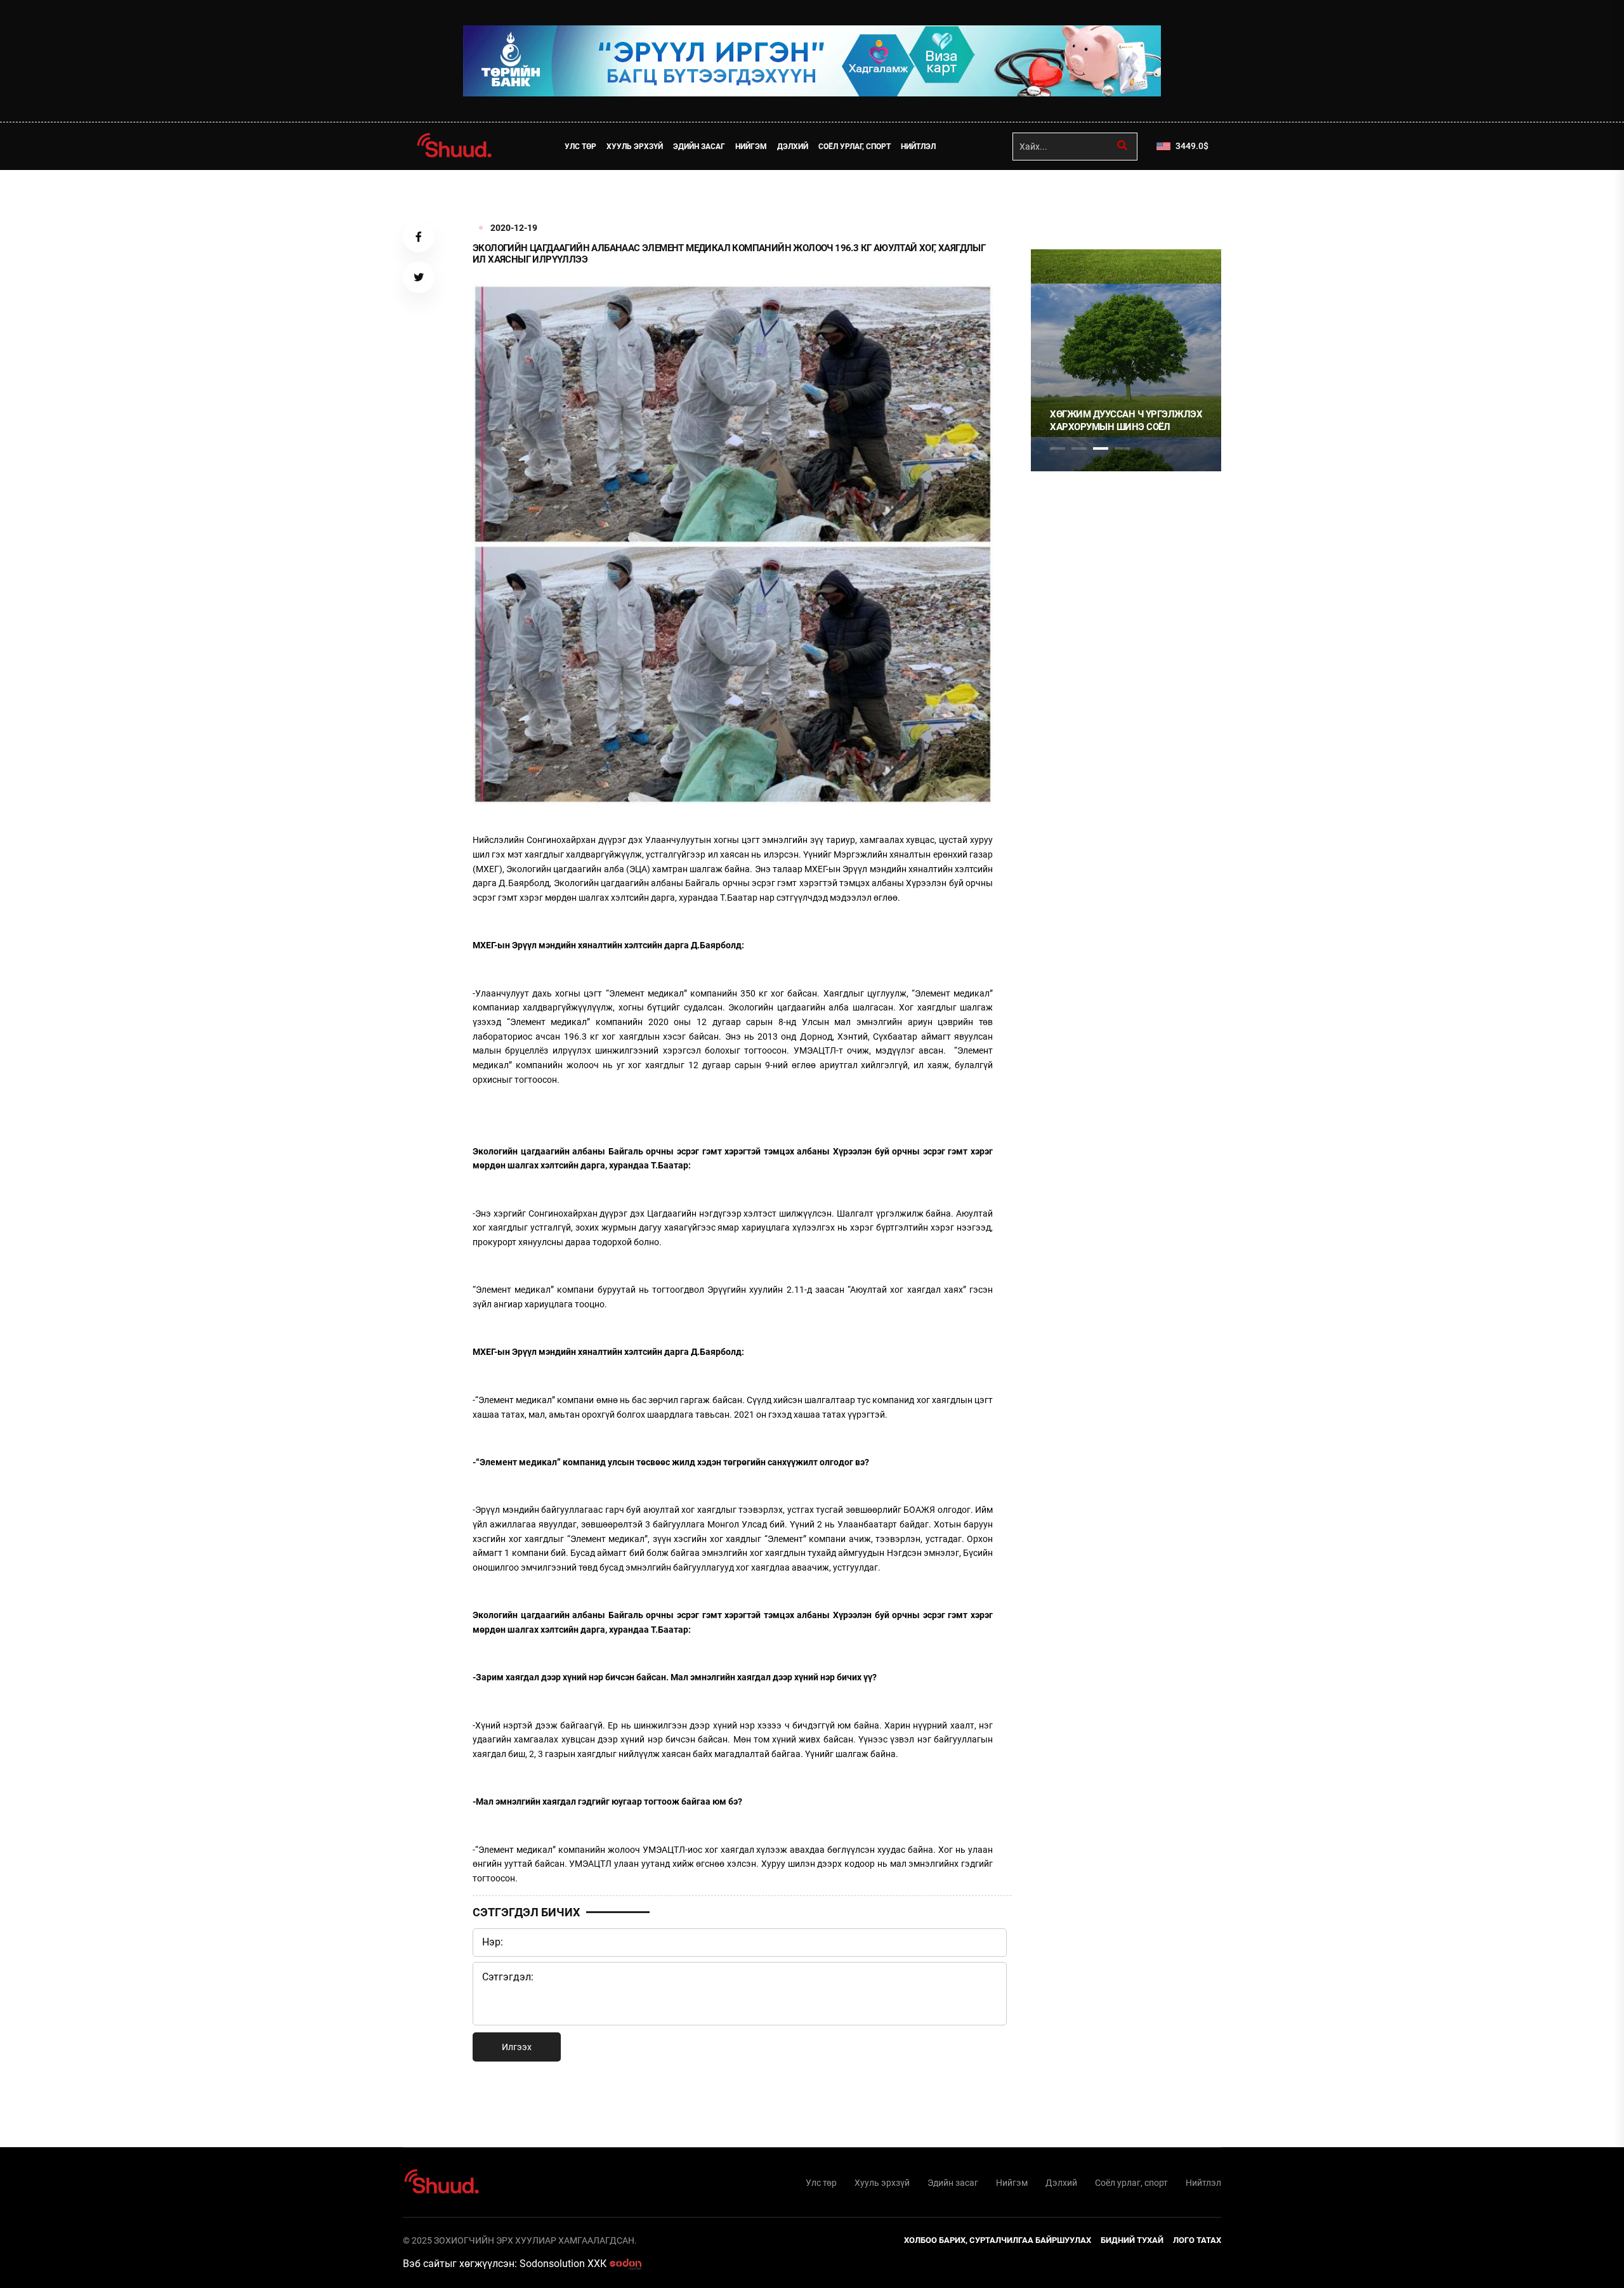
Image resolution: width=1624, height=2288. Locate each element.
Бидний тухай (1132, 2240)
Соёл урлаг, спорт (855, 147)
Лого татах (1197, 2240)
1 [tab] (1058, 198)
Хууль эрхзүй (635, 147)
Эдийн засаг (699, 147)
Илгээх (517, 2047)
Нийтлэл (918, 147)
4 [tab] (1122, 448)
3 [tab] (1101, 448)
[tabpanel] (1126, 360)
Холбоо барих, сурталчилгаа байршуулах (998, 2240)
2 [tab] (1079, 448)
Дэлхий (793, 147)
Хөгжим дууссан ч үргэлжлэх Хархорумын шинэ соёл (1126, 421)
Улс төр (580, 147)
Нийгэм (751, 147)
